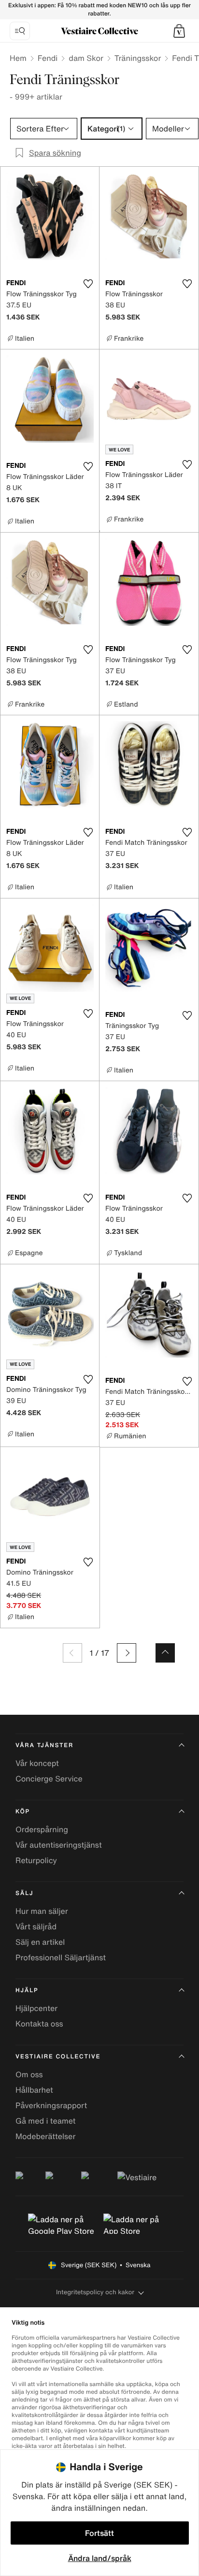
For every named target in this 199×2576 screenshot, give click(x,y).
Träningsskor (138, 58)
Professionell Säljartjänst (61, 1957)
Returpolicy (36, 1860)
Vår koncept (37, 1763)
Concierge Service (49, 1779)
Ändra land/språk (100, 2558)
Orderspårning (42, 1829)
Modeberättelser (45, 2136)
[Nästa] (127, 1653)
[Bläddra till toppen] (165, 1653)
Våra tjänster (44, 1745)
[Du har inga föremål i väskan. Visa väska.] (179, 31)
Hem (18, 58)
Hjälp (27, 1990)
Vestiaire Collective (58, 2057)
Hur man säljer (42, 1911)
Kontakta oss (39, 2024)
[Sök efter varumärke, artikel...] (20, 31)
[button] (179, 31)
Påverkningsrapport (51, 2105)
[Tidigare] (72, 1653)
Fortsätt (99, 2533)
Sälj (24, 1893)
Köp (23, 1812)
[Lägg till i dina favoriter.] (88, 284)
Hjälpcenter (36, 2008)
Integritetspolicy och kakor (95, 2292)
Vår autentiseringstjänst (59, 1845)
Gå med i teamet (45, 2121)
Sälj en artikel (40, 1942)
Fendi (48, 58)
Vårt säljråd (36, 1926)
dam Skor (86, 58)
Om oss (29, 2074)
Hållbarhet (34, 2090)
